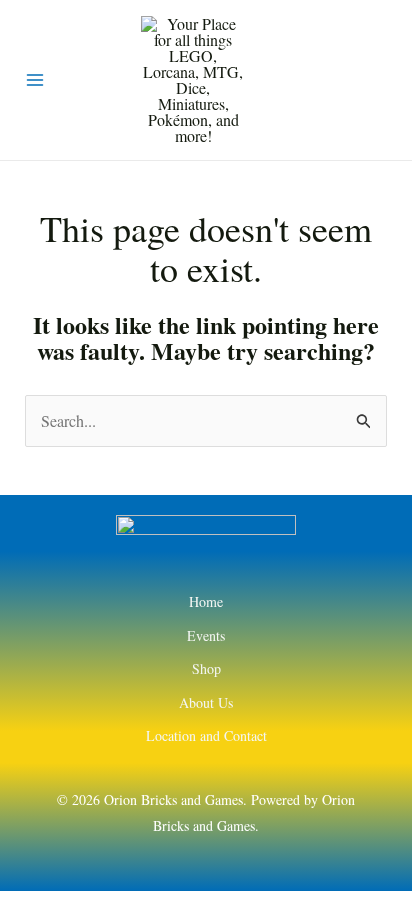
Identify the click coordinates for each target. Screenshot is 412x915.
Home (206, 601)
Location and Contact (206, 735)
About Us (206, 702)
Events (206, 635)
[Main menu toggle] (35, 80)
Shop (206, 668)
